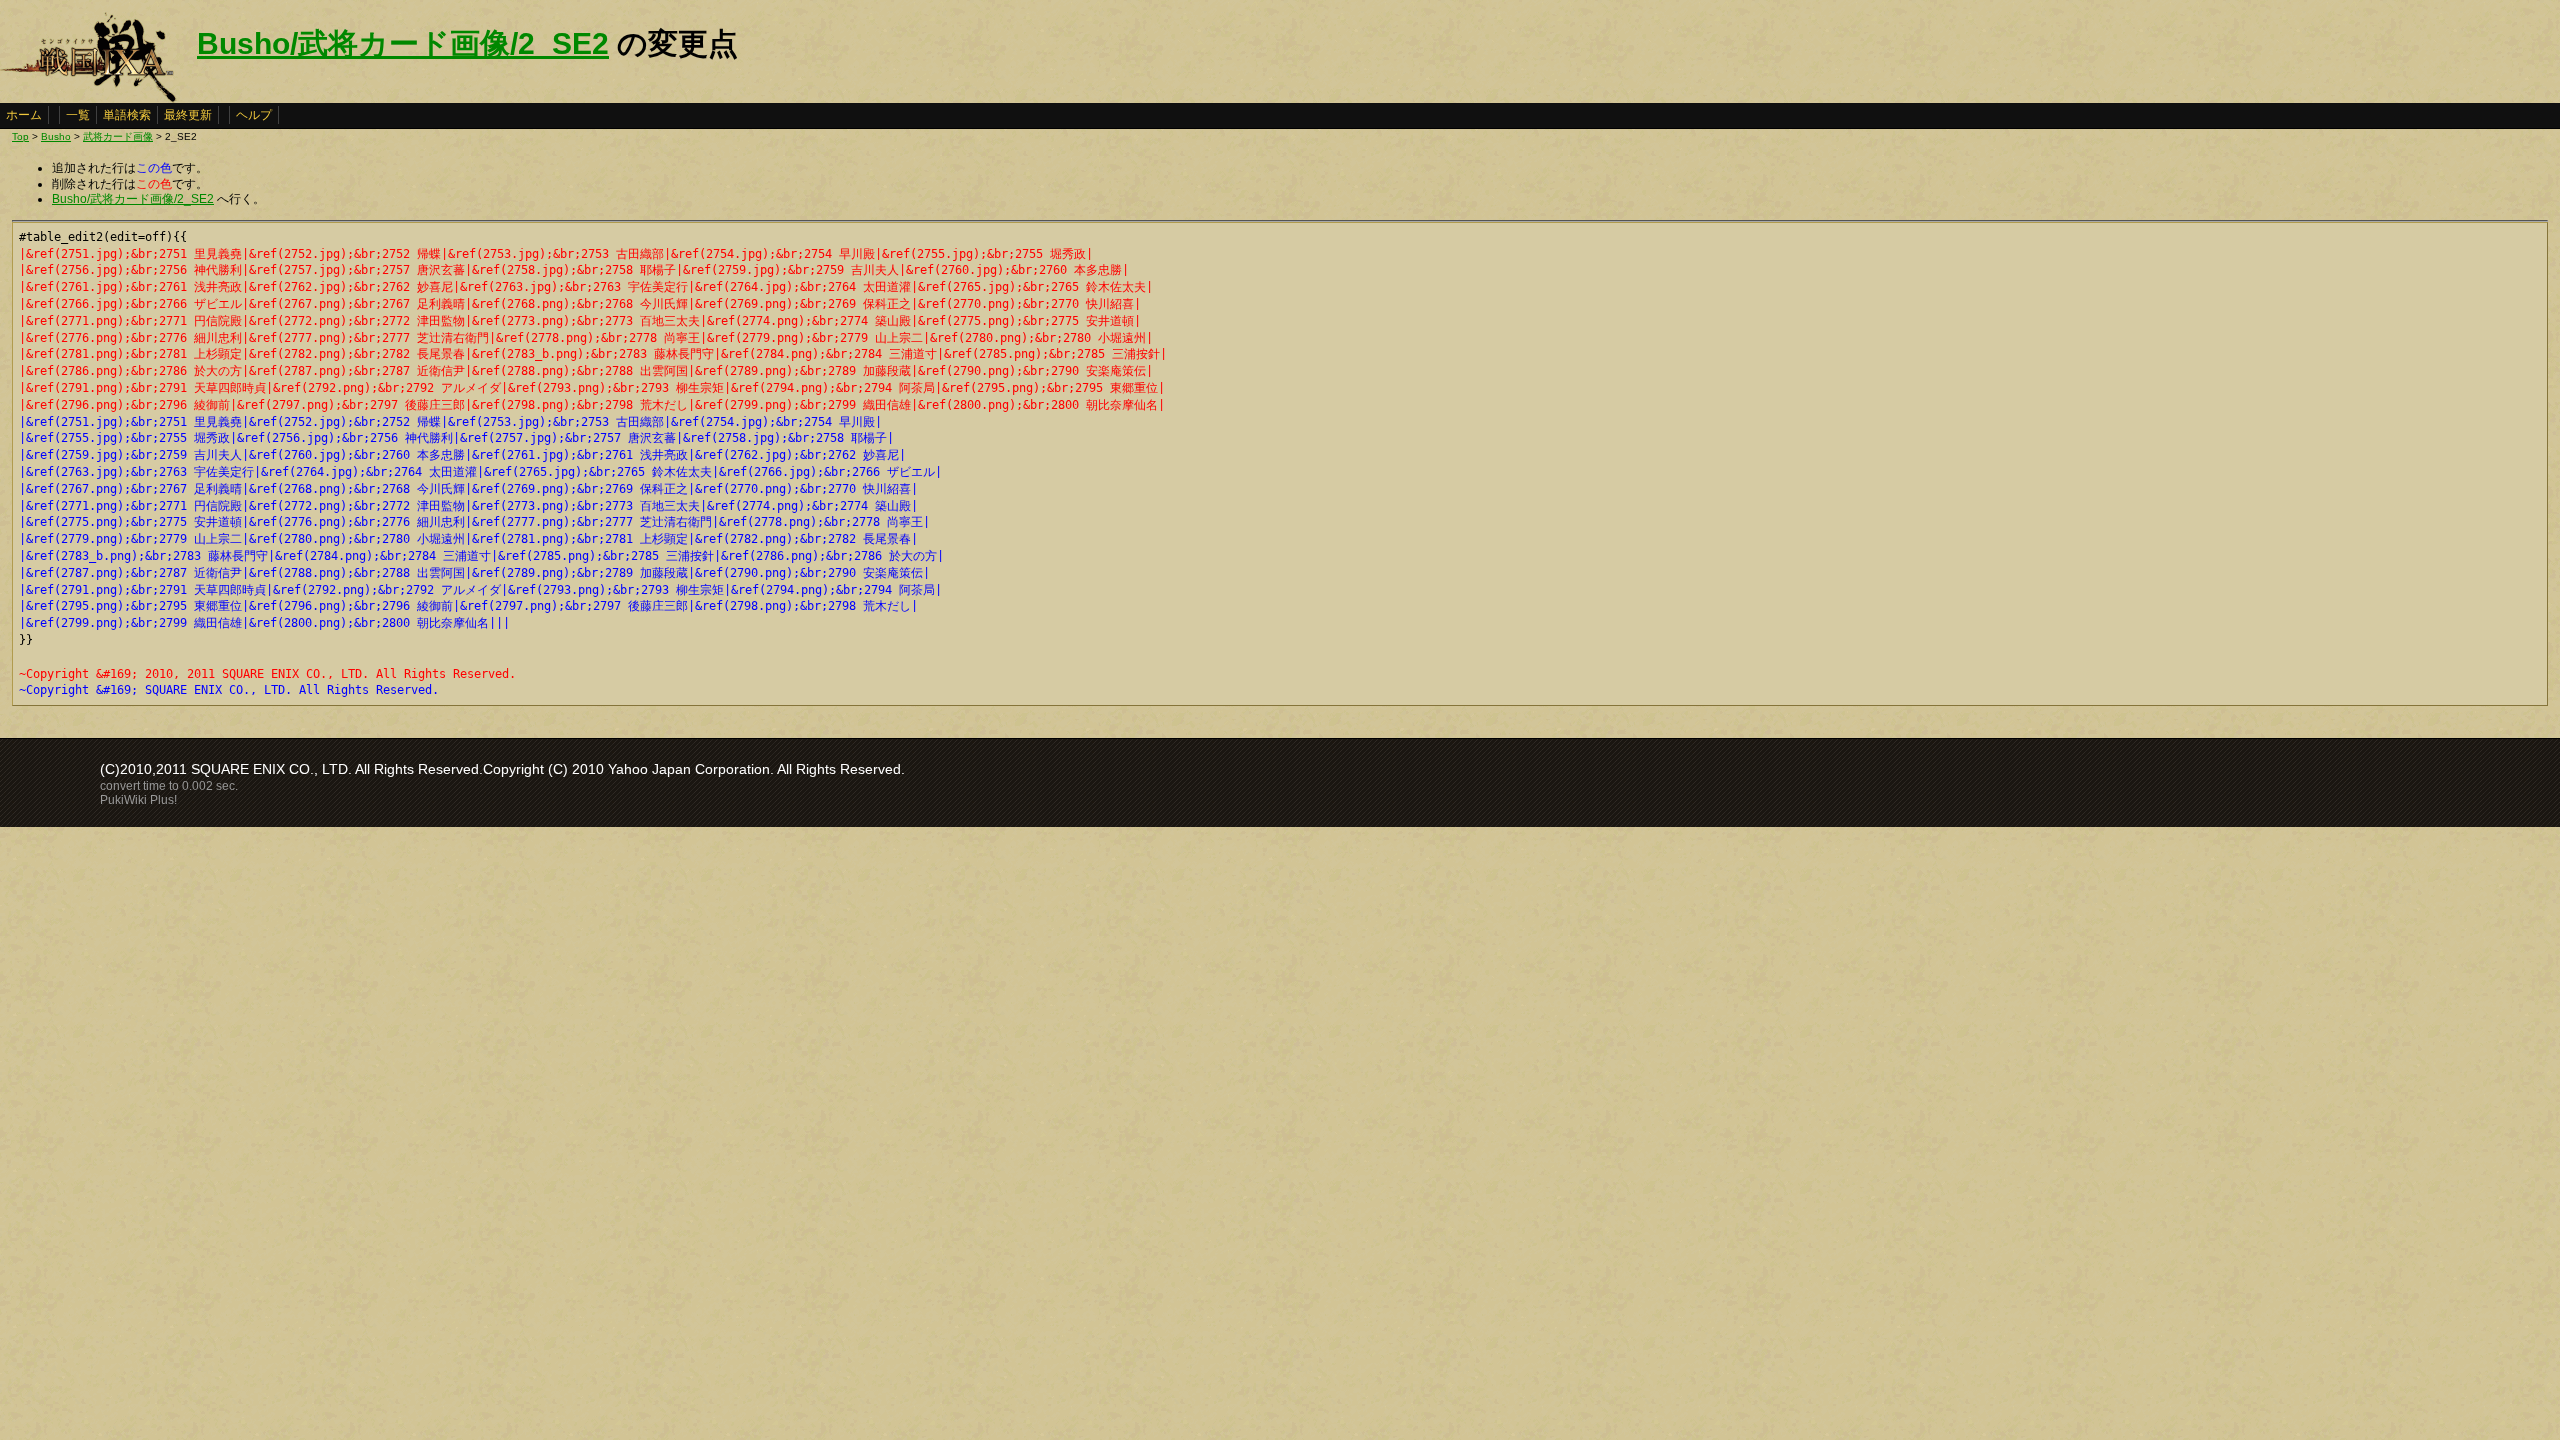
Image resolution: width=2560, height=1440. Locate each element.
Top (20, 136)
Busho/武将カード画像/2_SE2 (403, 43)
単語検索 (127, 115)
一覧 (78, 115)
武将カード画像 (118, 136)
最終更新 (188, 115)
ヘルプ (254, 115)
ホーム (24, 115)
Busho (56, 136)
